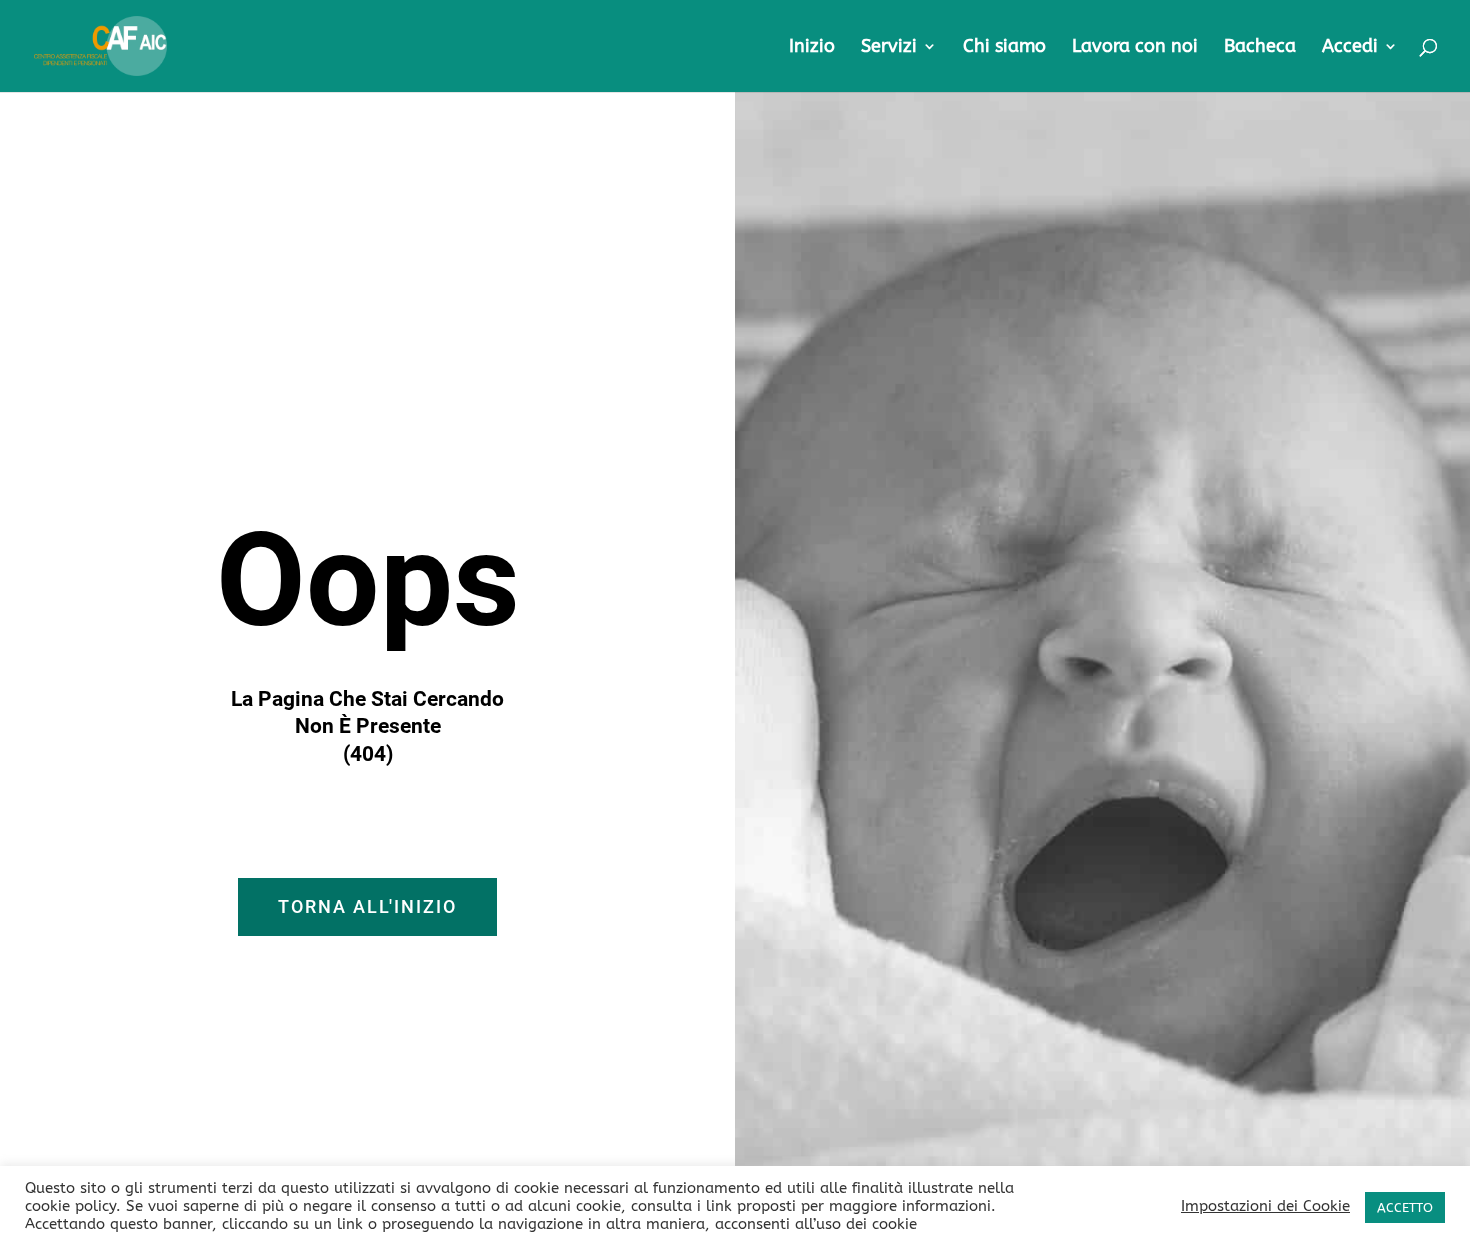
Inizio (812, 48)
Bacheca (1260, 48)
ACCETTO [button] (1405, 1207)
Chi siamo (1004, 48)
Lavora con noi (1135, 48)
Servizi (889, 48)
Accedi (1350, 48)
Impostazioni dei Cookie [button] (1265, 1206)
